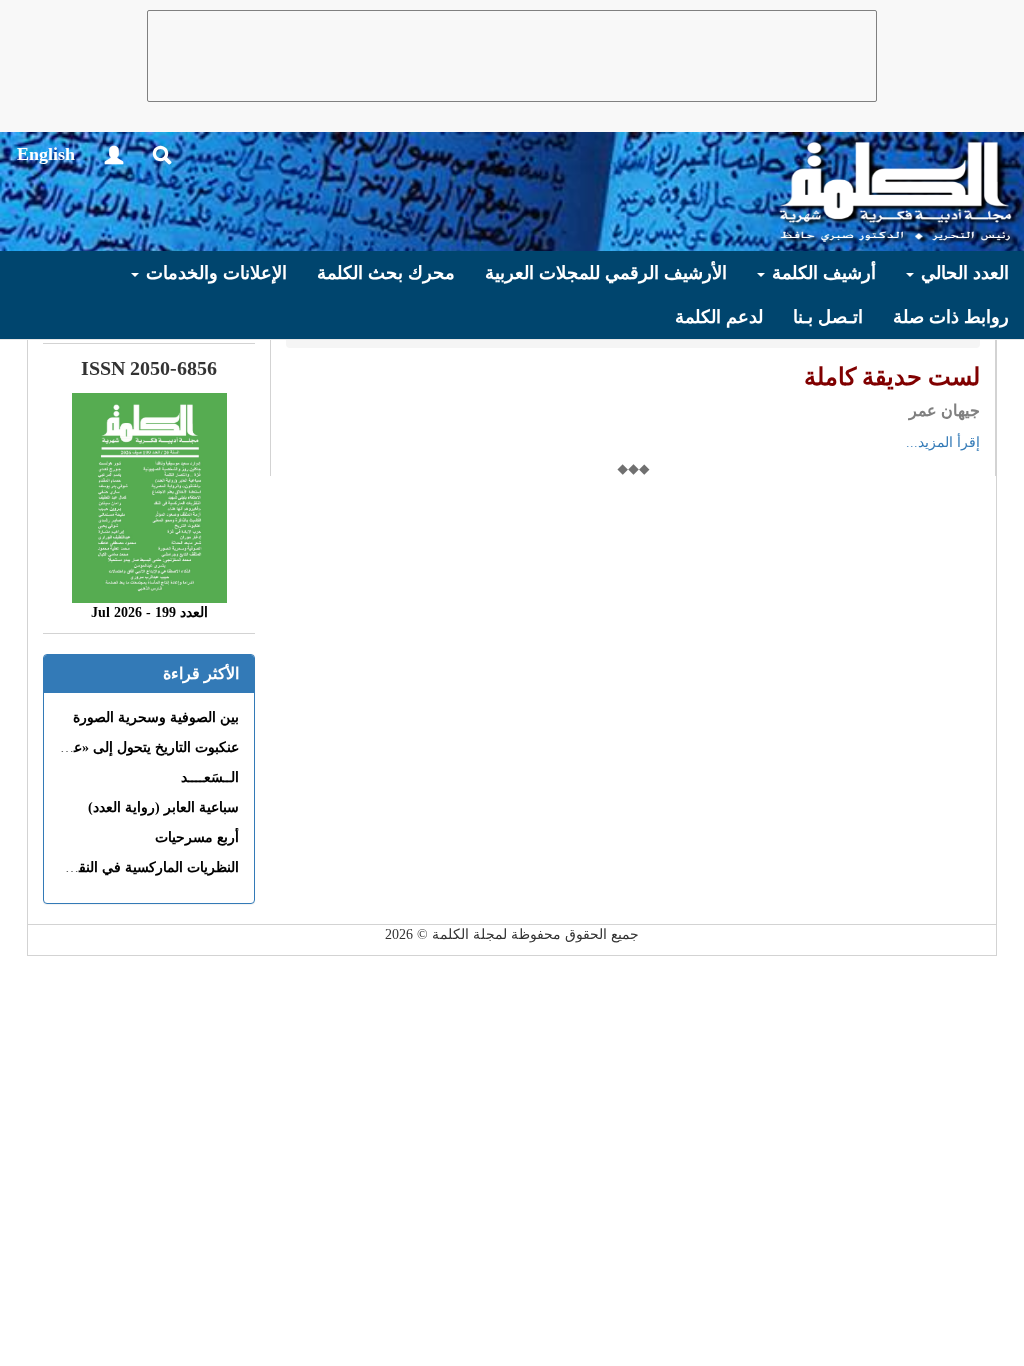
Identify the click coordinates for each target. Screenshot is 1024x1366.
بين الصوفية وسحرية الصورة (156, 717)
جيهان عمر (944, 410)
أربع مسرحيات (197, 837)
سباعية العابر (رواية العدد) (163, 807)
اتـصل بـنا (828, 317)
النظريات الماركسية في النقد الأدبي (136, 867)
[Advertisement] (512, 56)
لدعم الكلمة (719, 317)
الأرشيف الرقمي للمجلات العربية (606, 273)
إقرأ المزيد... (943, 442)
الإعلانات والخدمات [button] (214, 273)
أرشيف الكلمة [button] (821, 273)
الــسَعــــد (210, 777)
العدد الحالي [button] (962, 273)
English (46, 154)
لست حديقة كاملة (892, 377)
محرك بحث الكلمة (386, 273)
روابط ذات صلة (951, 317)
